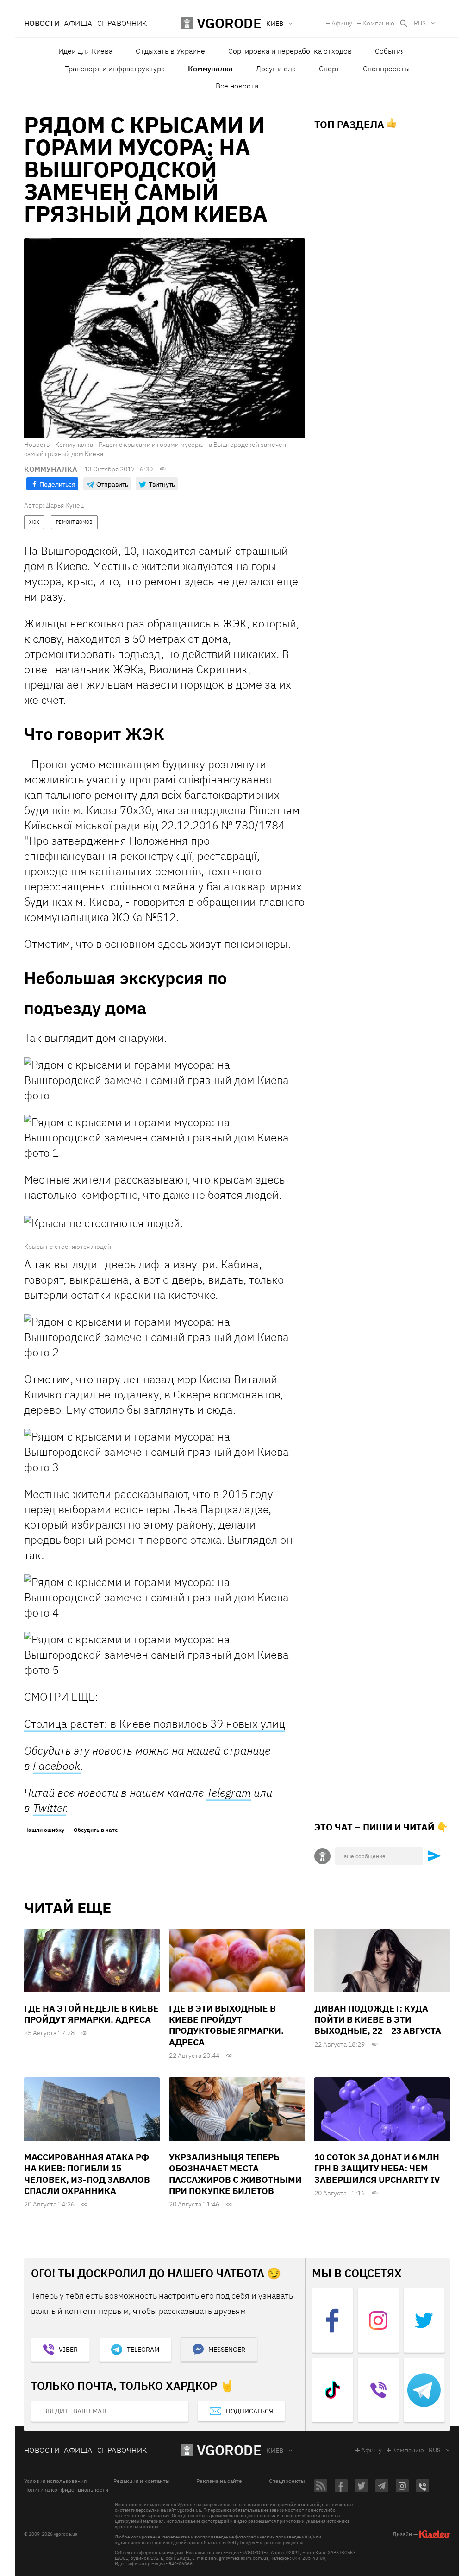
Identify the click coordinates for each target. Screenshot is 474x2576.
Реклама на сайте (219, 2481)
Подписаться (249, 2411)
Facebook (57, 1766)
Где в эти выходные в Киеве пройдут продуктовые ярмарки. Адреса (226, 2025)
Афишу (342, 23)
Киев (275, 2451)
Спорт (329, 69)
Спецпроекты (386, 69)
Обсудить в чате (96, 1830)
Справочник (122, 23)
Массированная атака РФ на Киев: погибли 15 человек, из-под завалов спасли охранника (87, 2174)
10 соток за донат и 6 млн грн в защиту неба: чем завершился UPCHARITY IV (377, 2168)
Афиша (78, 23)
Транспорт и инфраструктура (115, 69)
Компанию (378, 23)
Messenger (227, 2350)
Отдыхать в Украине (170, 51)
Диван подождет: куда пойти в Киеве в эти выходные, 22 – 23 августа (378, 2020)
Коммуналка (210, 69)
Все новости (237, 86)
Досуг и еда (276, 69)
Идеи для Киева (85, 51)
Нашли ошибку (44, 1830)
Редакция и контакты (142, 2481)
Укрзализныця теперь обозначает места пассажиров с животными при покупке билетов (235, 2174)
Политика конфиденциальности (66, 2490)
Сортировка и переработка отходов (290, 51)
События (390, 51)
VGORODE (229, 2450)
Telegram (229, 1793)
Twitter (49, 1808)
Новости (42, 23)
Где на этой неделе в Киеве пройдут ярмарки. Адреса (91, 2014)
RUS (420, 23)
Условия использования (55, 2481)
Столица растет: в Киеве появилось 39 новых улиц (155, 1724)
